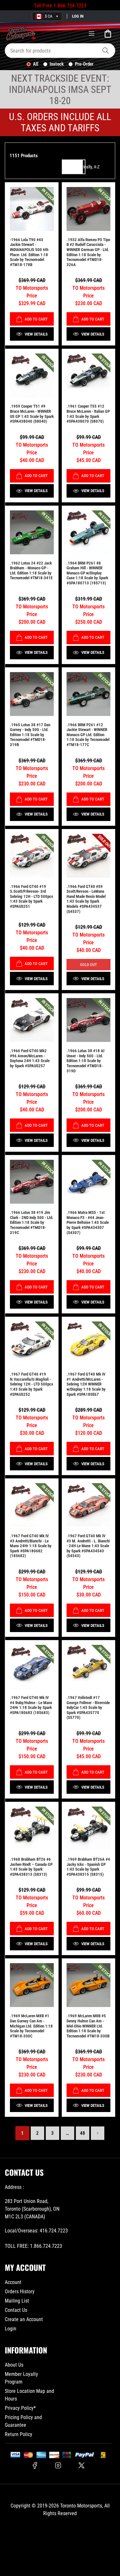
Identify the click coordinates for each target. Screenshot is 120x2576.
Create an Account (24, 2319)
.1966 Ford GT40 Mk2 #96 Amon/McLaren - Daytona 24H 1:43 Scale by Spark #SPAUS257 (30, 1058)
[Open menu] (92, 34)
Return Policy (19, 2434)
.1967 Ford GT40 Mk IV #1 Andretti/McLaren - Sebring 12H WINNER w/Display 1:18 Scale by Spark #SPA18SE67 (86, 1384)
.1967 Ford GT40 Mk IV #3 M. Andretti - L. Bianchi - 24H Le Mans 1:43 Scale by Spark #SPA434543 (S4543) (88, 1546)
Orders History (20, 2292)
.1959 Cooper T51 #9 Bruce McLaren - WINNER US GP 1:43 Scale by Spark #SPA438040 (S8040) (32, 414)
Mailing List (17, 2301)
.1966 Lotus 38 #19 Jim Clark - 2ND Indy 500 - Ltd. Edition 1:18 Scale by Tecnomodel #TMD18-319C (32, 1222)
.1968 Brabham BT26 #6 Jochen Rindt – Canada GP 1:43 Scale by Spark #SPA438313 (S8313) (31, 1867)
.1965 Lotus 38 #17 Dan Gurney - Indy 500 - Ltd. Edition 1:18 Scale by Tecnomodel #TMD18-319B (30, 735)
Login (11, 2329)
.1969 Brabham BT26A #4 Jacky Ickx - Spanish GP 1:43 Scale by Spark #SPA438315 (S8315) (88, 1867)
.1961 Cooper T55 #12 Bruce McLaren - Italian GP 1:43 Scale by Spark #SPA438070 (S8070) (88, 414)
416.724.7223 (54, 2231)
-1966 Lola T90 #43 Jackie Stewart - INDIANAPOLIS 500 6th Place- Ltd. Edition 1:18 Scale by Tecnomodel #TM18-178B (29, 252)
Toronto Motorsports (81, 2506)
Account (13, 2282)
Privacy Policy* (20, 2408)
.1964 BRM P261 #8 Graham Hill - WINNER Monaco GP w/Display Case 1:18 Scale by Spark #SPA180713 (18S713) (87, 573)
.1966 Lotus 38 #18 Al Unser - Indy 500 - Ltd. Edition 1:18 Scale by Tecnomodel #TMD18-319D (85, 1061)
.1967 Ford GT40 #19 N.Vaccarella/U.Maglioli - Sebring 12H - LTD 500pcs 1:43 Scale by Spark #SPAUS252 (32, 1384)
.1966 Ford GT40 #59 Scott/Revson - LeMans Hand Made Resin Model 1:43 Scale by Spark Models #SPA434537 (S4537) (86, 899)
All (36, 64)
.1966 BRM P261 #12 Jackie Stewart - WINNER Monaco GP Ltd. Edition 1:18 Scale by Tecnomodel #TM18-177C (88, 735)
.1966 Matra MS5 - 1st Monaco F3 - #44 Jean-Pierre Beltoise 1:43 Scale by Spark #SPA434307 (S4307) (88, 1222)
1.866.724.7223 (70, 6)
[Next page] (98, 2133)
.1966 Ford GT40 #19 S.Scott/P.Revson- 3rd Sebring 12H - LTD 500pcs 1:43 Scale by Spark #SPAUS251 (32, 896)
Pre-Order (84, 64)
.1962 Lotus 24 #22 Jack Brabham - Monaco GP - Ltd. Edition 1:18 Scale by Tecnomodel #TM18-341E (31, 571)
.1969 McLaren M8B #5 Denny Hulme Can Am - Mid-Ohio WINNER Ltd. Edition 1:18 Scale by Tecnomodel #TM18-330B (88, 2026)
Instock (57, 64)
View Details (36, 334)
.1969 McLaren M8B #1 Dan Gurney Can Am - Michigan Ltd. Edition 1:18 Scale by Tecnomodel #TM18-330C (31, 2026)
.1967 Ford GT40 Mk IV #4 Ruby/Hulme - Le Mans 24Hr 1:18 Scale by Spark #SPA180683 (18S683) (31, 1705)
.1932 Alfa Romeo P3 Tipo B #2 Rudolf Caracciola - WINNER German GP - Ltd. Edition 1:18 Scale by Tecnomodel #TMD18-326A (88, 252)
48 (83, 2133)
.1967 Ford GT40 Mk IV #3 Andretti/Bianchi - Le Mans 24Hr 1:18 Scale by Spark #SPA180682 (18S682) (31, 1546)
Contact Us (16, 2310)
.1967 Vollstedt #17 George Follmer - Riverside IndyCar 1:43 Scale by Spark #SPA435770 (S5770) (88, 1707)
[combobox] (60, 51)
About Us (14, 2365)
